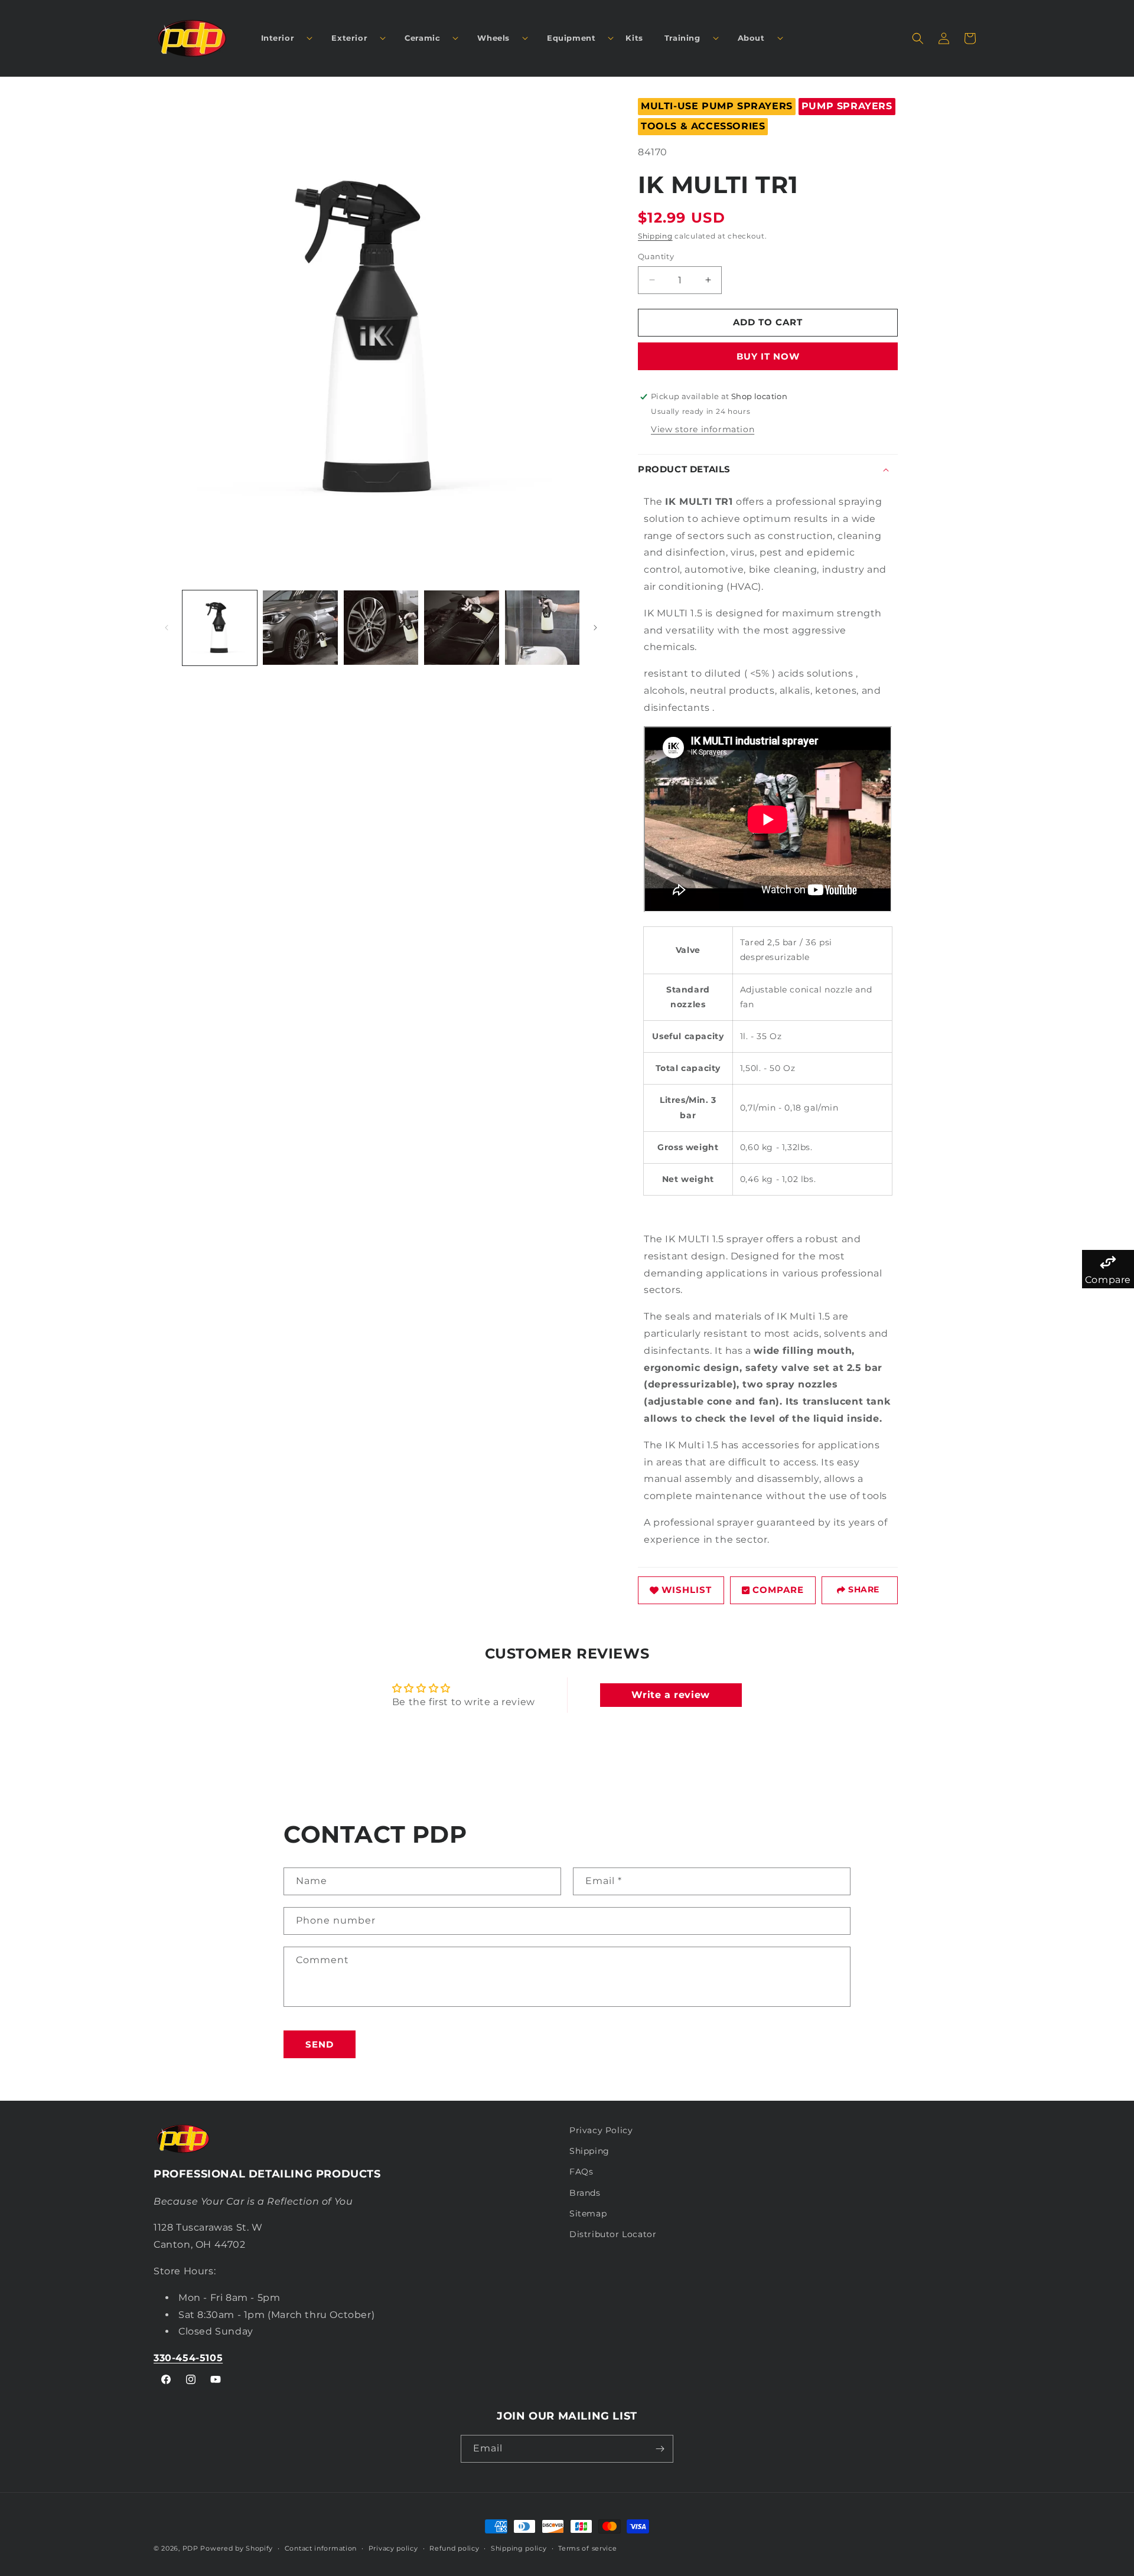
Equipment (571, 38)
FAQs (581, 2172)
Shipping (655, 236)
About (751, 38)
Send (320, 2044)
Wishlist (687, 1590)
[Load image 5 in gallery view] (542, 628)
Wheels (493, 38)
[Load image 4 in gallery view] (461, 628)
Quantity (656, 256)
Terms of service (587, 2548)
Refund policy (454, 2548)
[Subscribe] (660, 2449)
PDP (190, 2548)
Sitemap (588, 2213)
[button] (282, 38)
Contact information (321, 2548)
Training (682, 38)
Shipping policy (519, 2548)
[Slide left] (167, 628)
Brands (585, 2193)
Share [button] (864, 1589)
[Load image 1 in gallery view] (220, 628)
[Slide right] (595, 628)
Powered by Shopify (237, 2548)
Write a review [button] (670, 1695)
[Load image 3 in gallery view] (381, 628)
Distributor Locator (613, 2234)
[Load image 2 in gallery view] (300, 628)
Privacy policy (393, 2548)
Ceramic (422, 38)
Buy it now (768, 356)
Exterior (349, 38)
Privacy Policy (601, 2130)
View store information (703, 429)
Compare (778, 1590)
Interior (278, 38)
